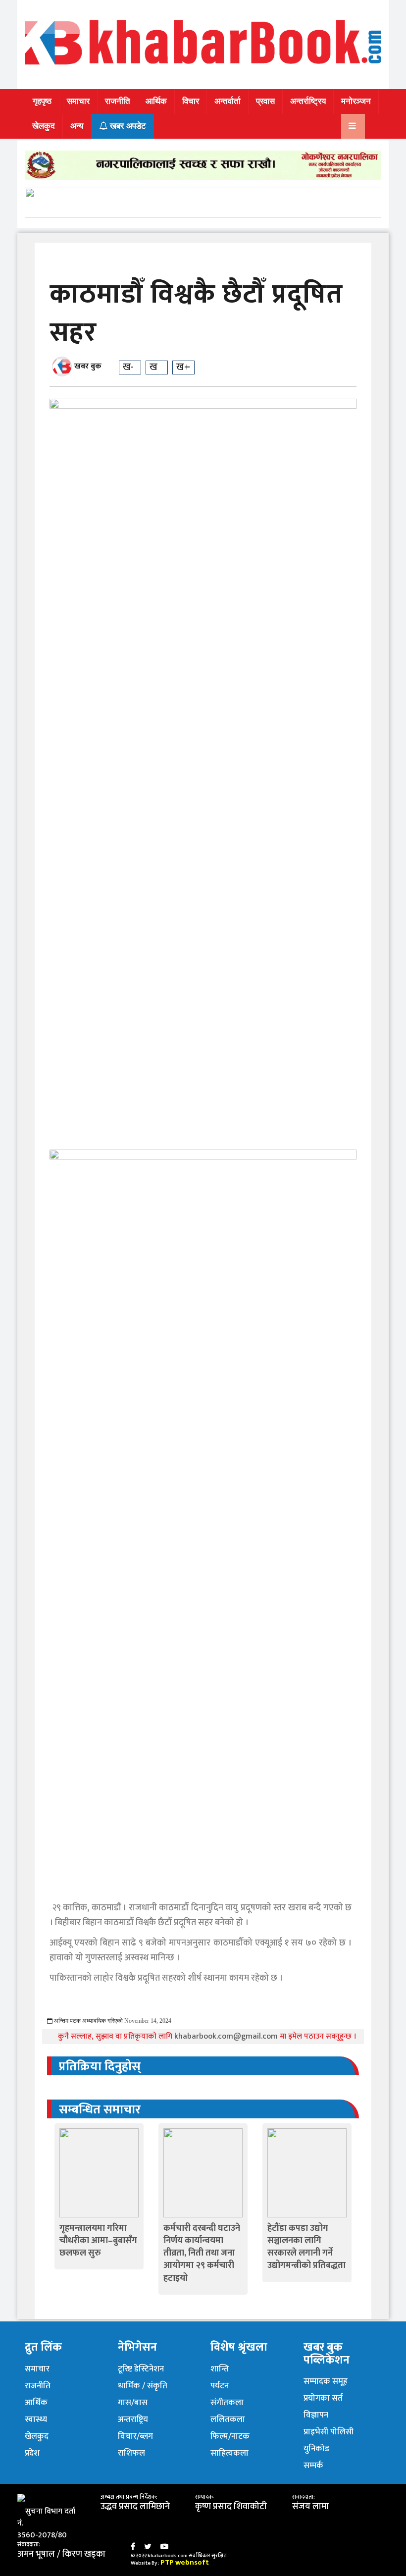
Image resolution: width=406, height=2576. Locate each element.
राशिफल (131, 2453)
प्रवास (265, 101)
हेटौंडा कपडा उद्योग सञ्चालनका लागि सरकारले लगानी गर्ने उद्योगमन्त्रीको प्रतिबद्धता (306, 2247)
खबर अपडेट (127, 126)
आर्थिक (156, 101)
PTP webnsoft (185, 2562)
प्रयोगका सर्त (323, 2398)
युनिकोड (316, 2449)
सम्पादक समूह (326, 2381)
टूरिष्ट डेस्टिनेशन (141, 2369)
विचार (191, 101)
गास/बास (133, 2403)
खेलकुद (44, 126)
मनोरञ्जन (356, 101)
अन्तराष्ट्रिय (133, 2419)
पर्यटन (220, 2386)
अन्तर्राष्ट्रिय (308, 101)
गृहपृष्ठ (42, 101)
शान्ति (220, 2369)
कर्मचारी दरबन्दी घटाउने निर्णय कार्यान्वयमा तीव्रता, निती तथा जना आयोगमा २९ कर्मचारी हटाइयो (202, 2253)
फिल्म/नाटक (230, 2436)
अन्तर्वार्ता (228, 101)
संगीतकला (227, 2403)
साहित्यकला (229, 2453)
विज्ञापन (316, 2415)
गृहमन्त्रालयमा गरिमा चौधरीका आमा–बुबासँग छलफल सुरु (98, 2241)
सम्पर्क (313, 2466)
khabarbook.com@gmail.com (227, 2036)
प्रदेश (32, 2453)
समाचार (78, 101)
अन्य (77, 126)
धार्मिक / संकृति (143, 2386)
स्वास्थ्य (36, 2419)
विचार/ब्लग (135, 2436)
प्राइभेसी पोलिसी (329, 2432)
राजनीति (118, 101)
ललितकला (228, 2419)
